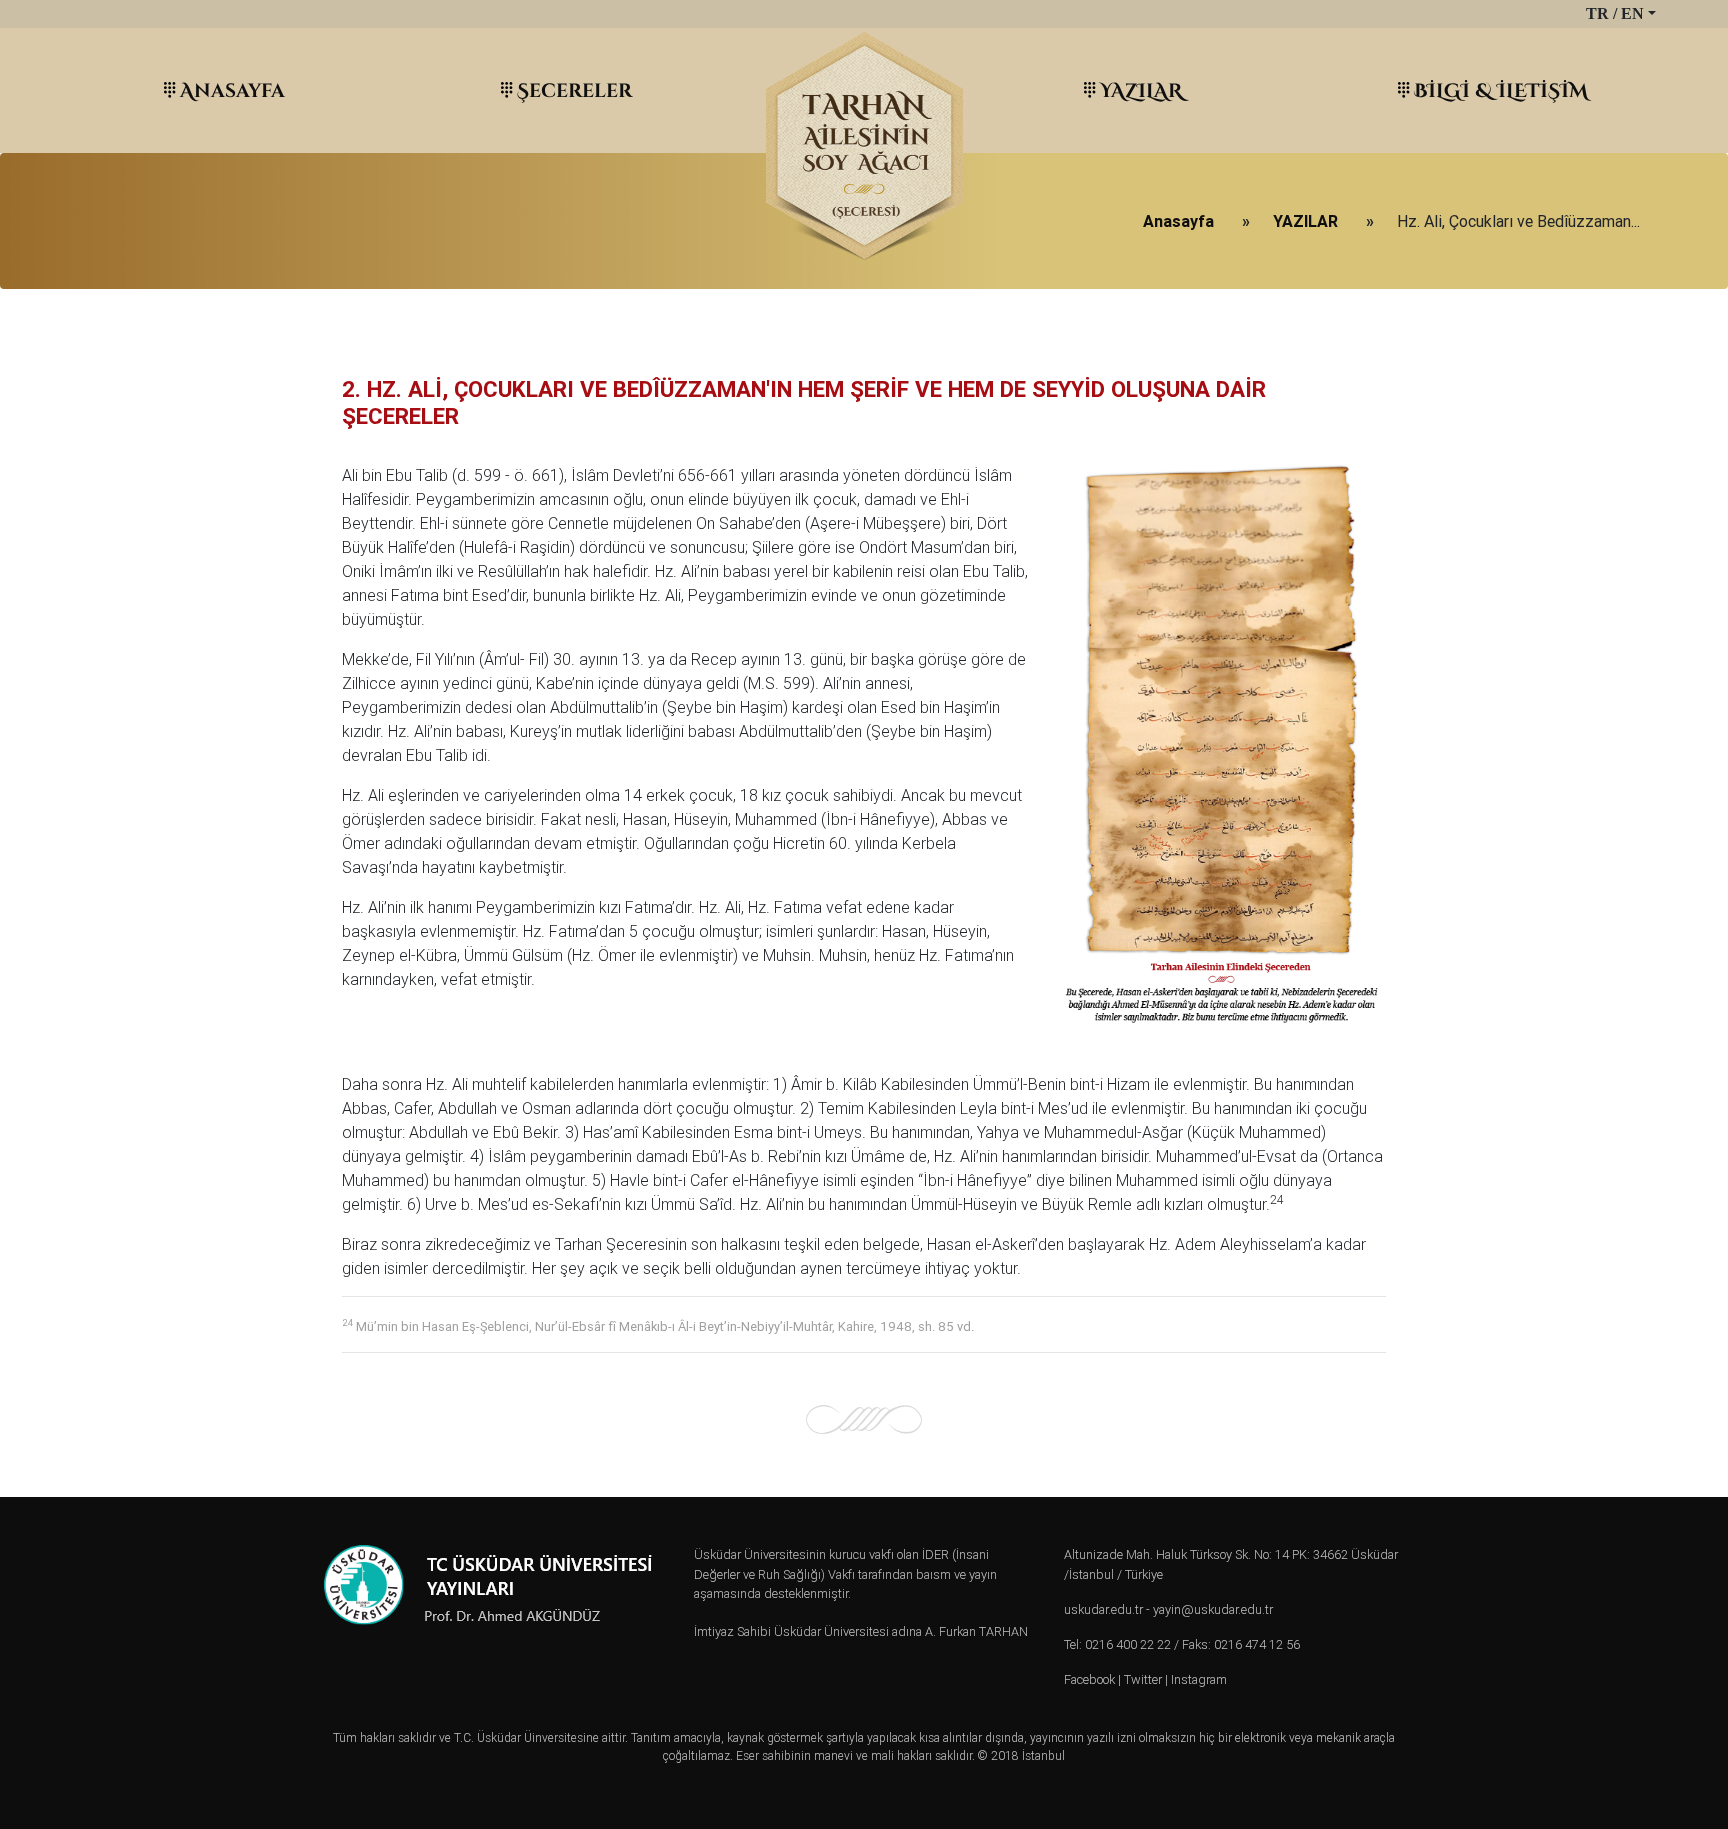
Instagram (1199, 1679)
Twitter (1143, 1679)
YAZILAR (1141, 89)
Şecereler (574, 89)
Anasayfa (232, 89)
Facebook (1089, 1679)
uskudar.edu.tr (1103, 1609)
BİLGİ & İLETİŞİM (1501, 89)
